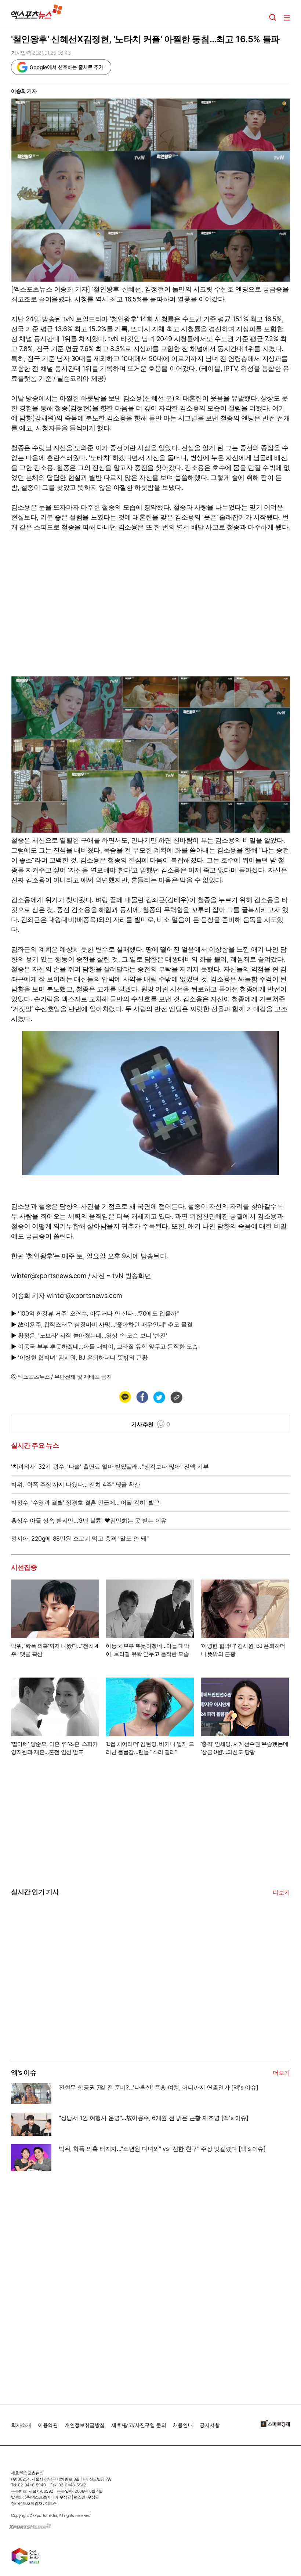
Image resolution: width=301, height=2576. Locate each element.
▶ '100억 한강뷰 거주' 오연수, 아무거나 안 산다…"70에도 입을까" (95, 1313)
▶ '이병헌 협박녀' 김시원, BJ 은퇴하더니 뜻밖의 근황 (79, 1357)
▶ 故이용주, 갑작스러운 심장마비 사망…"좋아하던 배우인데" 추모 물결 (102, 1324)
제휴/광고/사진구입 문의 (139, 2425)
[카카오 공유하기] (125, 1397)
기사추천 (151, 1424)
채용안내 (183, 2425)
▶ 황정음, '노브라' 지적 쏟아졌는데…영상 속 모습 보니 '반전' (89, 1335)
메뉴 (287, 18)
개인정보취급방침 (85, 2425)
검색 (273, 18)
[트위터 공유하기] (159, 1397)
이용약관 (48, 2425)
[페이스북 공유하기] (142, 1397)
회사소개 (21, 2425)
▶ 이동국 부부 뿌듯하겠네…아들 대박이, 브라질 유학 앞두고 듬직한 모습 (104, 1346)
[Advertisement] (66, 2004)
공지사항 (210, 2425)
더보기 (281, 1892)
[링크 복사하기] (176, 1397)
